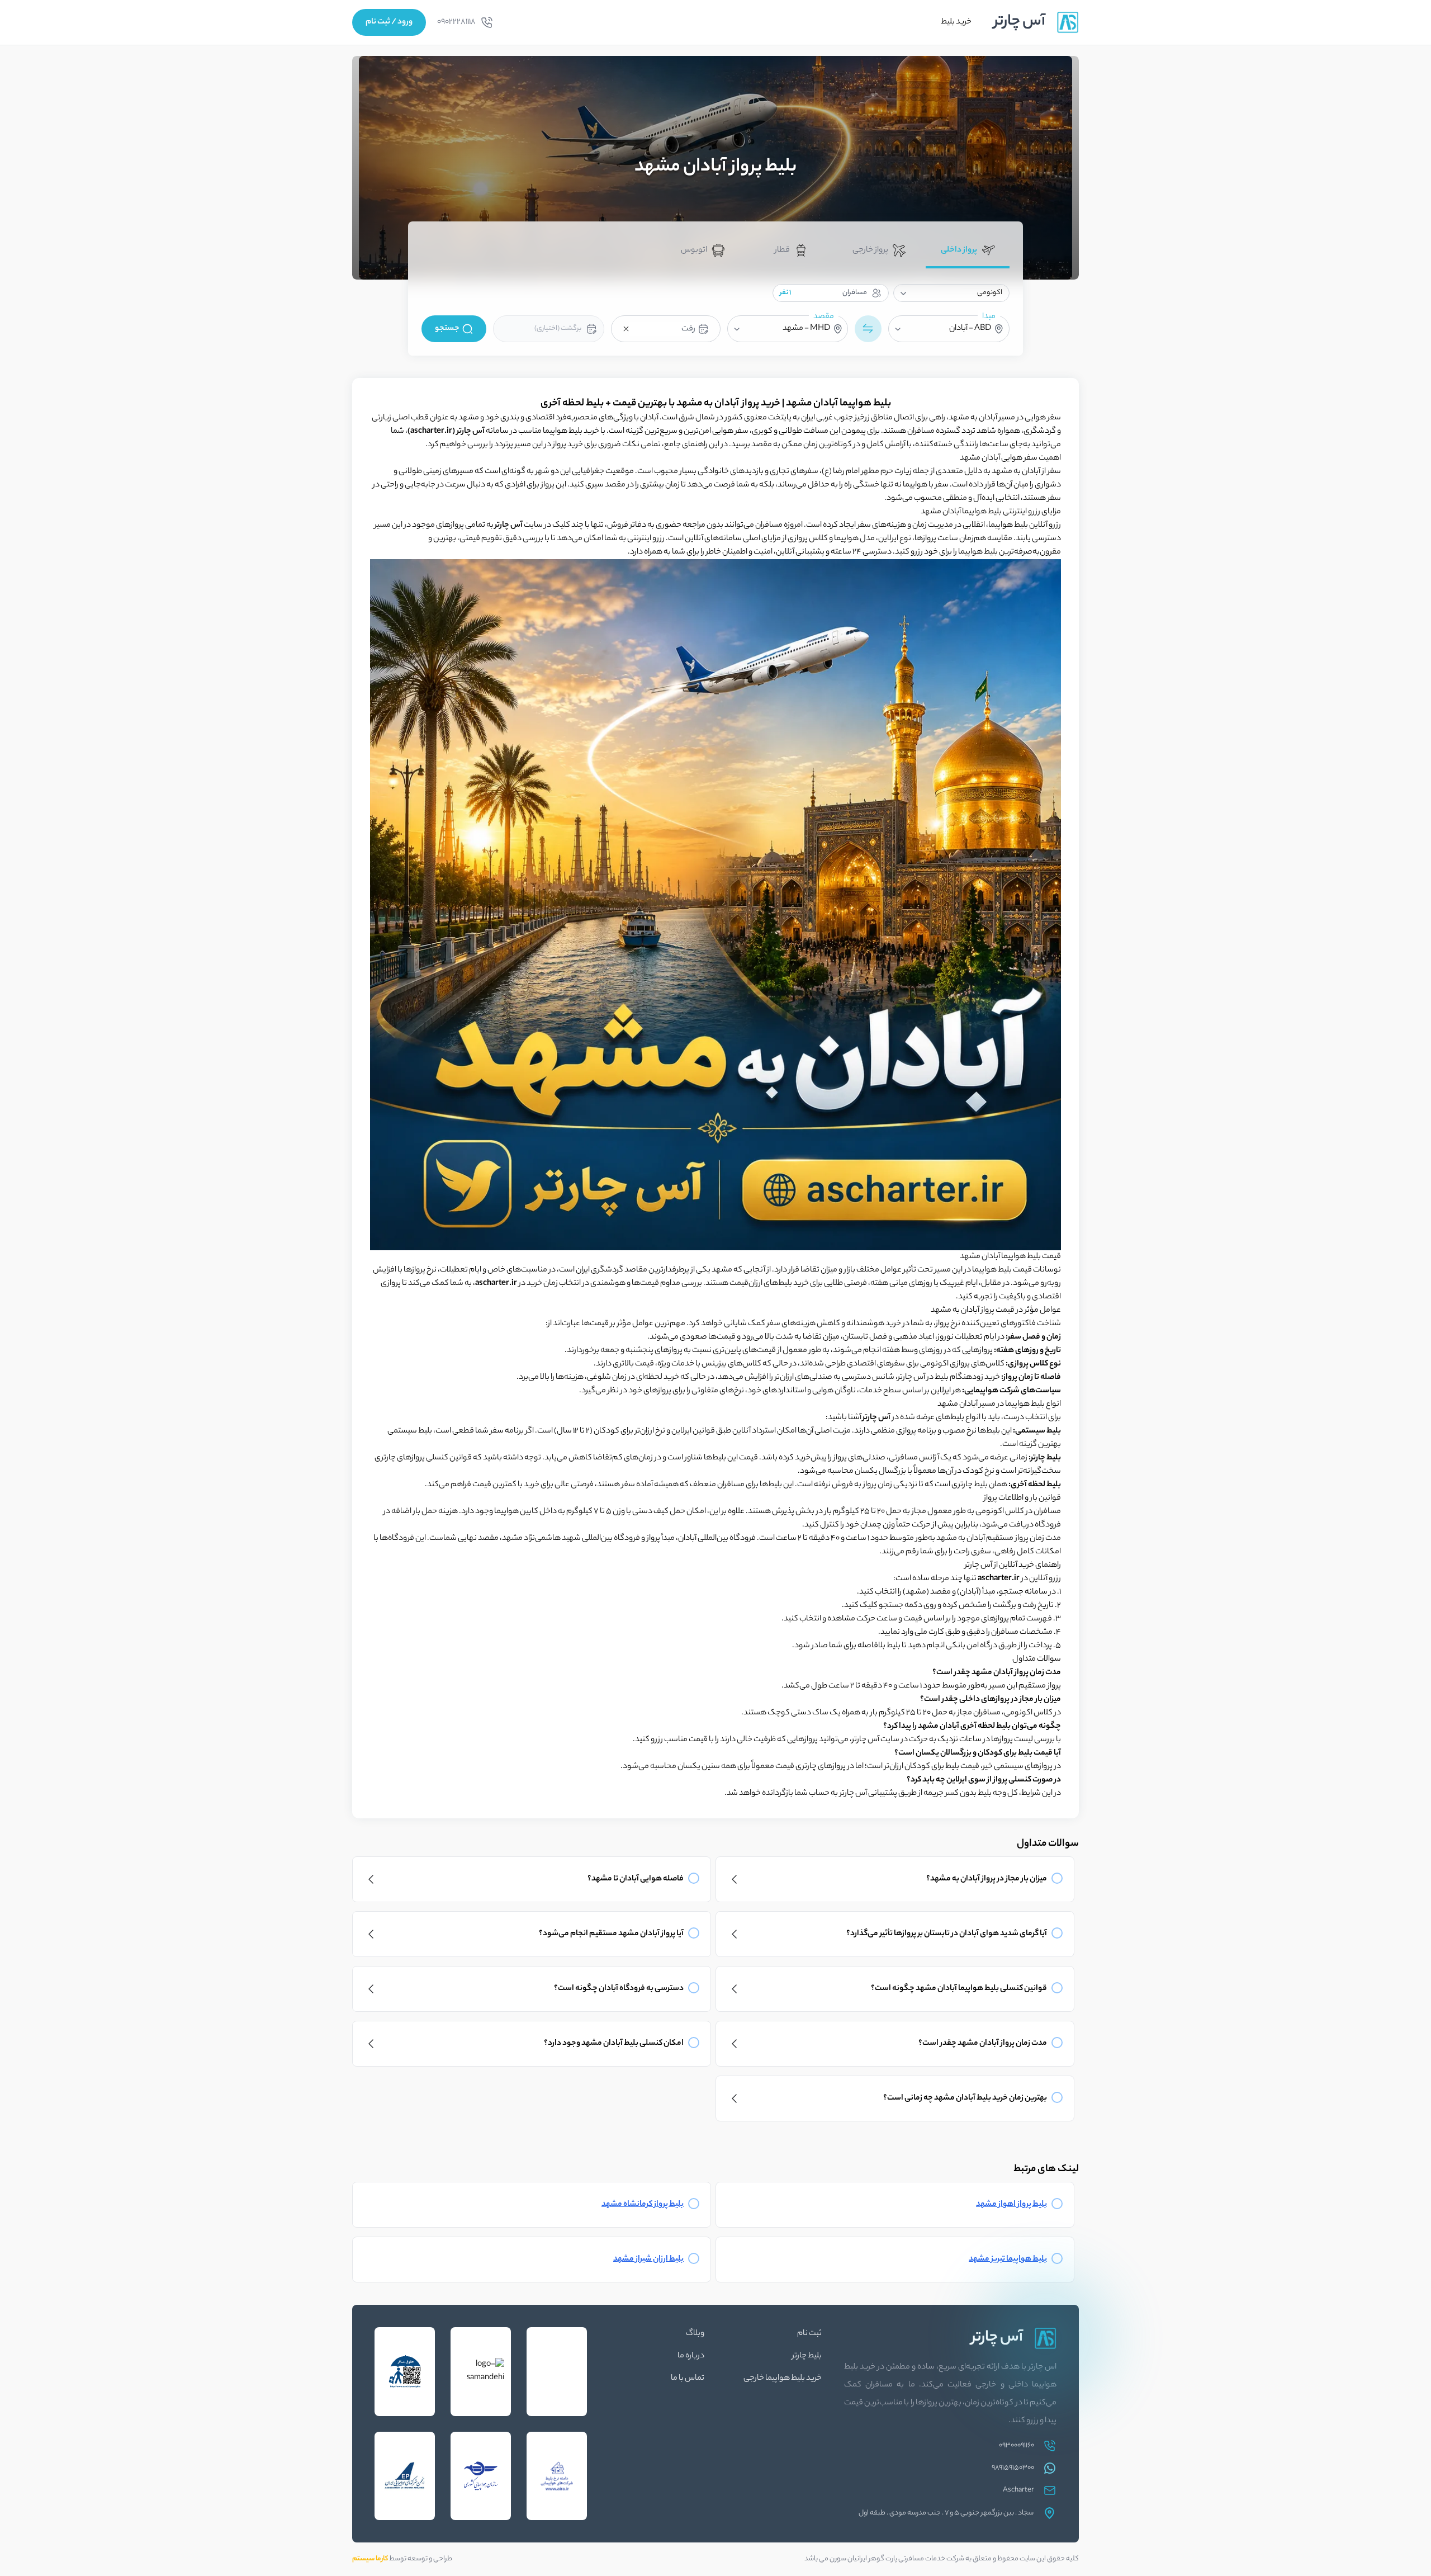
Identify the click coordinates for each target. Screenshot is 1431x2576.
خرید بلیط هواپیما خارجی (783, 2379)
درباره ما (691, 2356)
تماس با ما (688, 2379)
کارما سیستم (370, 2559)
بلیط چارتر (807, 2356)
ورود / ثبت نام (389, 22)
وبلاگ (695, 2334)
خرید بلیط (956, 22)
